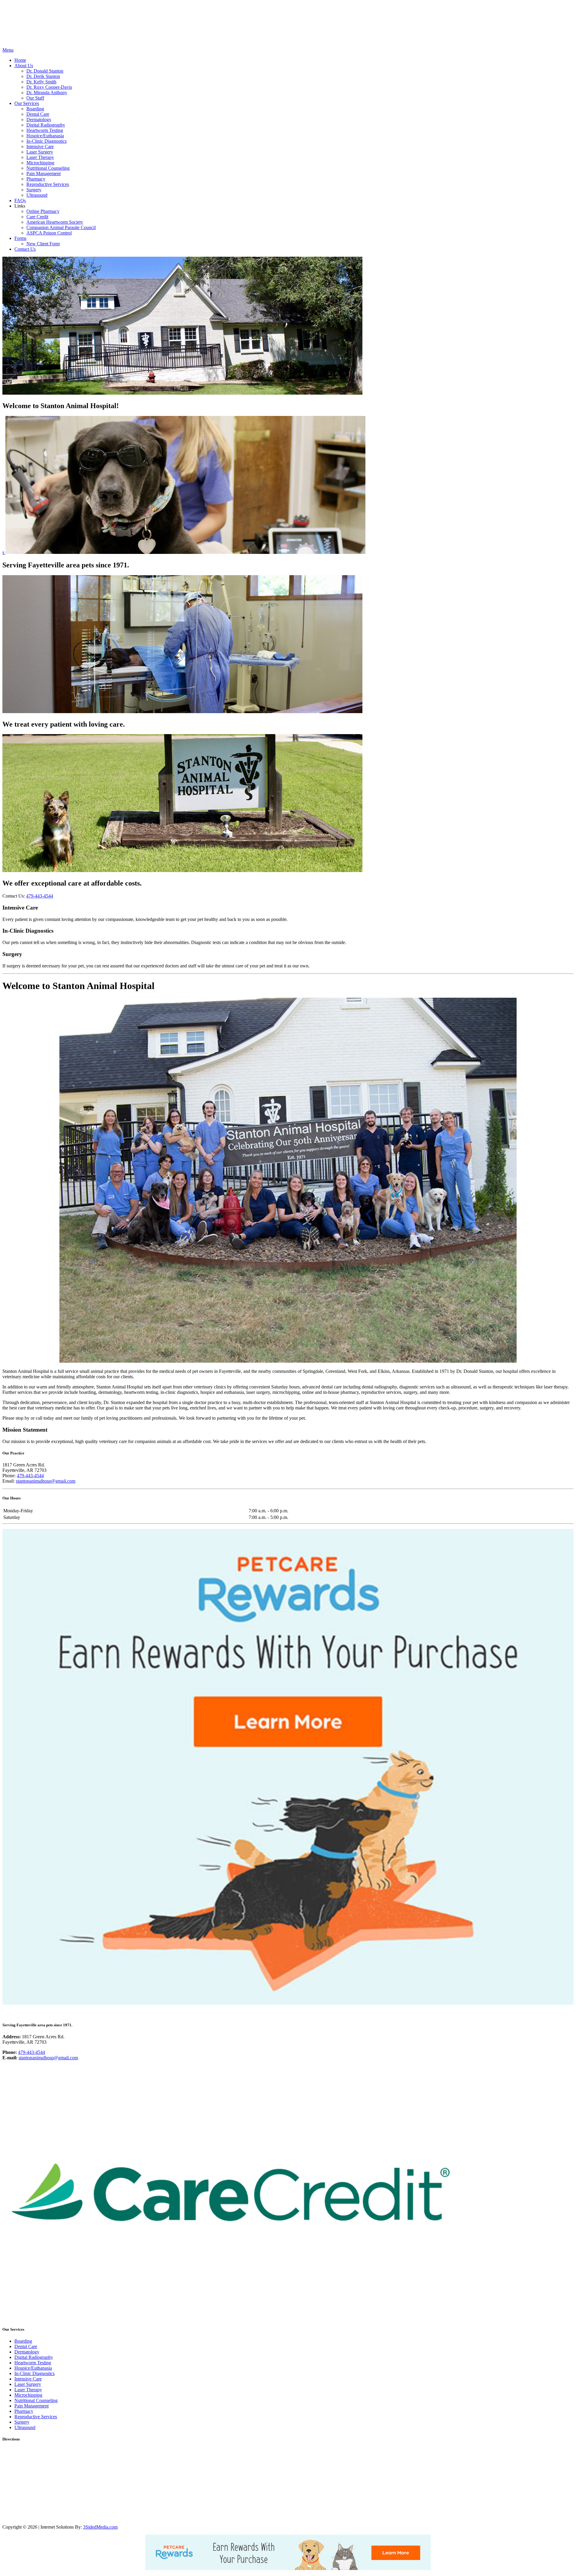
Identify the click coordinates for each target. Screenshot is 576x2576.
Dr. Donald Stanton (45, 71)
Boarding (35, 109)
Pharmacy (36, 179)
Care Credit (37, 217)
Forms (20, 238)
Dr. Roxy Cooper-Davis (49, 87)
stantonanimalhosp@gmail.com (46, 1481)
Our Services (27, 103)
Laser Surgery (40, 152)
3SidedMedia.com (100, 2527)
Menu (8, 50)
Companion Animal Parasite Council (61, 227)
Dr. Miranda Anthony (47, 93)
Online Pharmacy (43, 211)
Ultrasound (37, 195)
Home (20, 60)
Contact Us (25, 249)
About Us (24, 66)
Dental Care (38, 114)
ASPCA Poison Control (49, 233)
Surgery (34, 190)
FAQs (20, 200)
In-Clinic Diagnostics (46, 141)
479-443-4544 (40, 896)
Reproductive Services (48, 184)
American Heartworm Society (55, 222)
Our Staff (35, 98)
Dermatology (39, 120)
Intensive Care (40, 146)
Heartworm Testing (45, 130)
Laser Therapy (40, 157)
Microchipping (40, 163)
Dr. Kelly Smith (41, 82)
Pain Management (43, 173)
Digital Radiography (46, 125)
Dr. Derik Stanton (43, 76)
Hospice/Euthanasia (45, 136)
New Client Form (43, 244)
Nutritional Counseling (48, 168)
